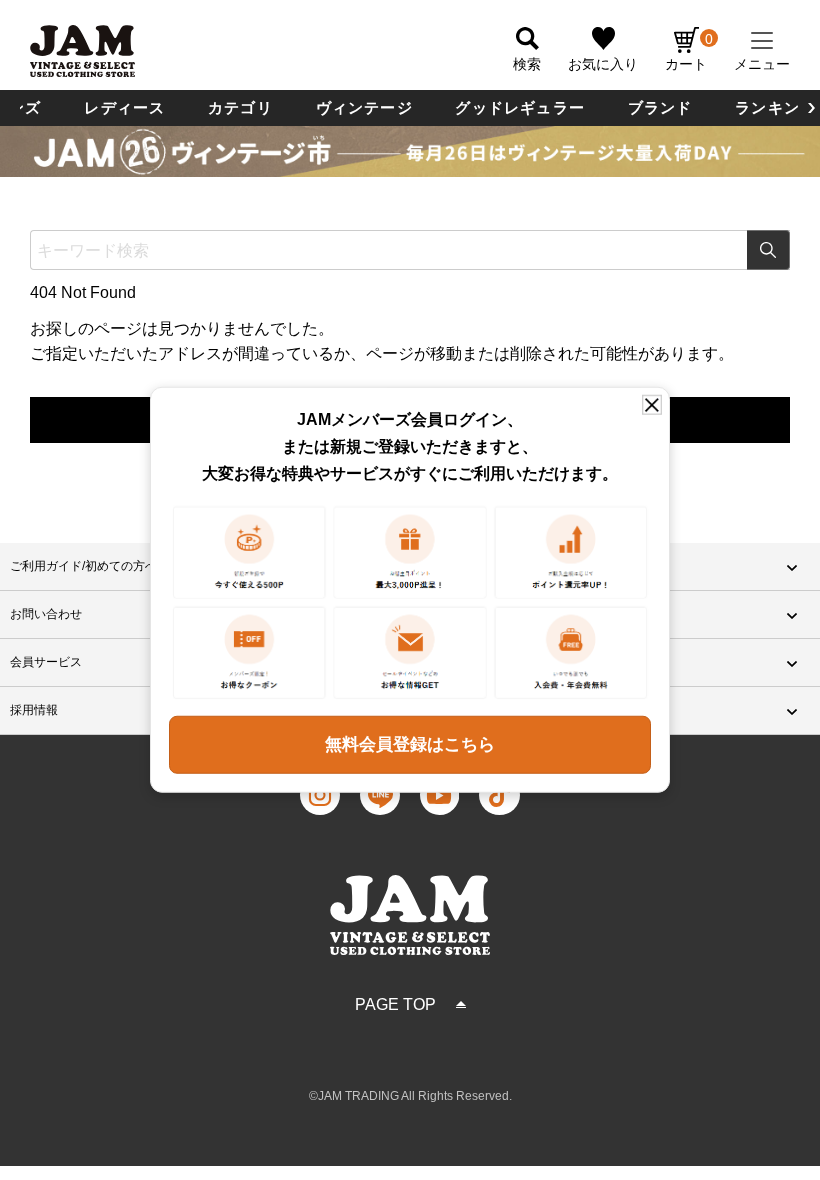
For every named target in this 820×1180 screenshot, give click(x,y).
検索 (768, 250)
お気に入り (603, 64)
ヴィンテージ (364, 107)
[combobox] (410, 250)
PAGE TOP (395, 1004)
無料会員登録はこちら (410, 744)
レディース (124, 107)
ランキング (775, 107)
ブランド (660, 107)
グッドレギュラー (520, 107)
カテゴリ (240, 107)
